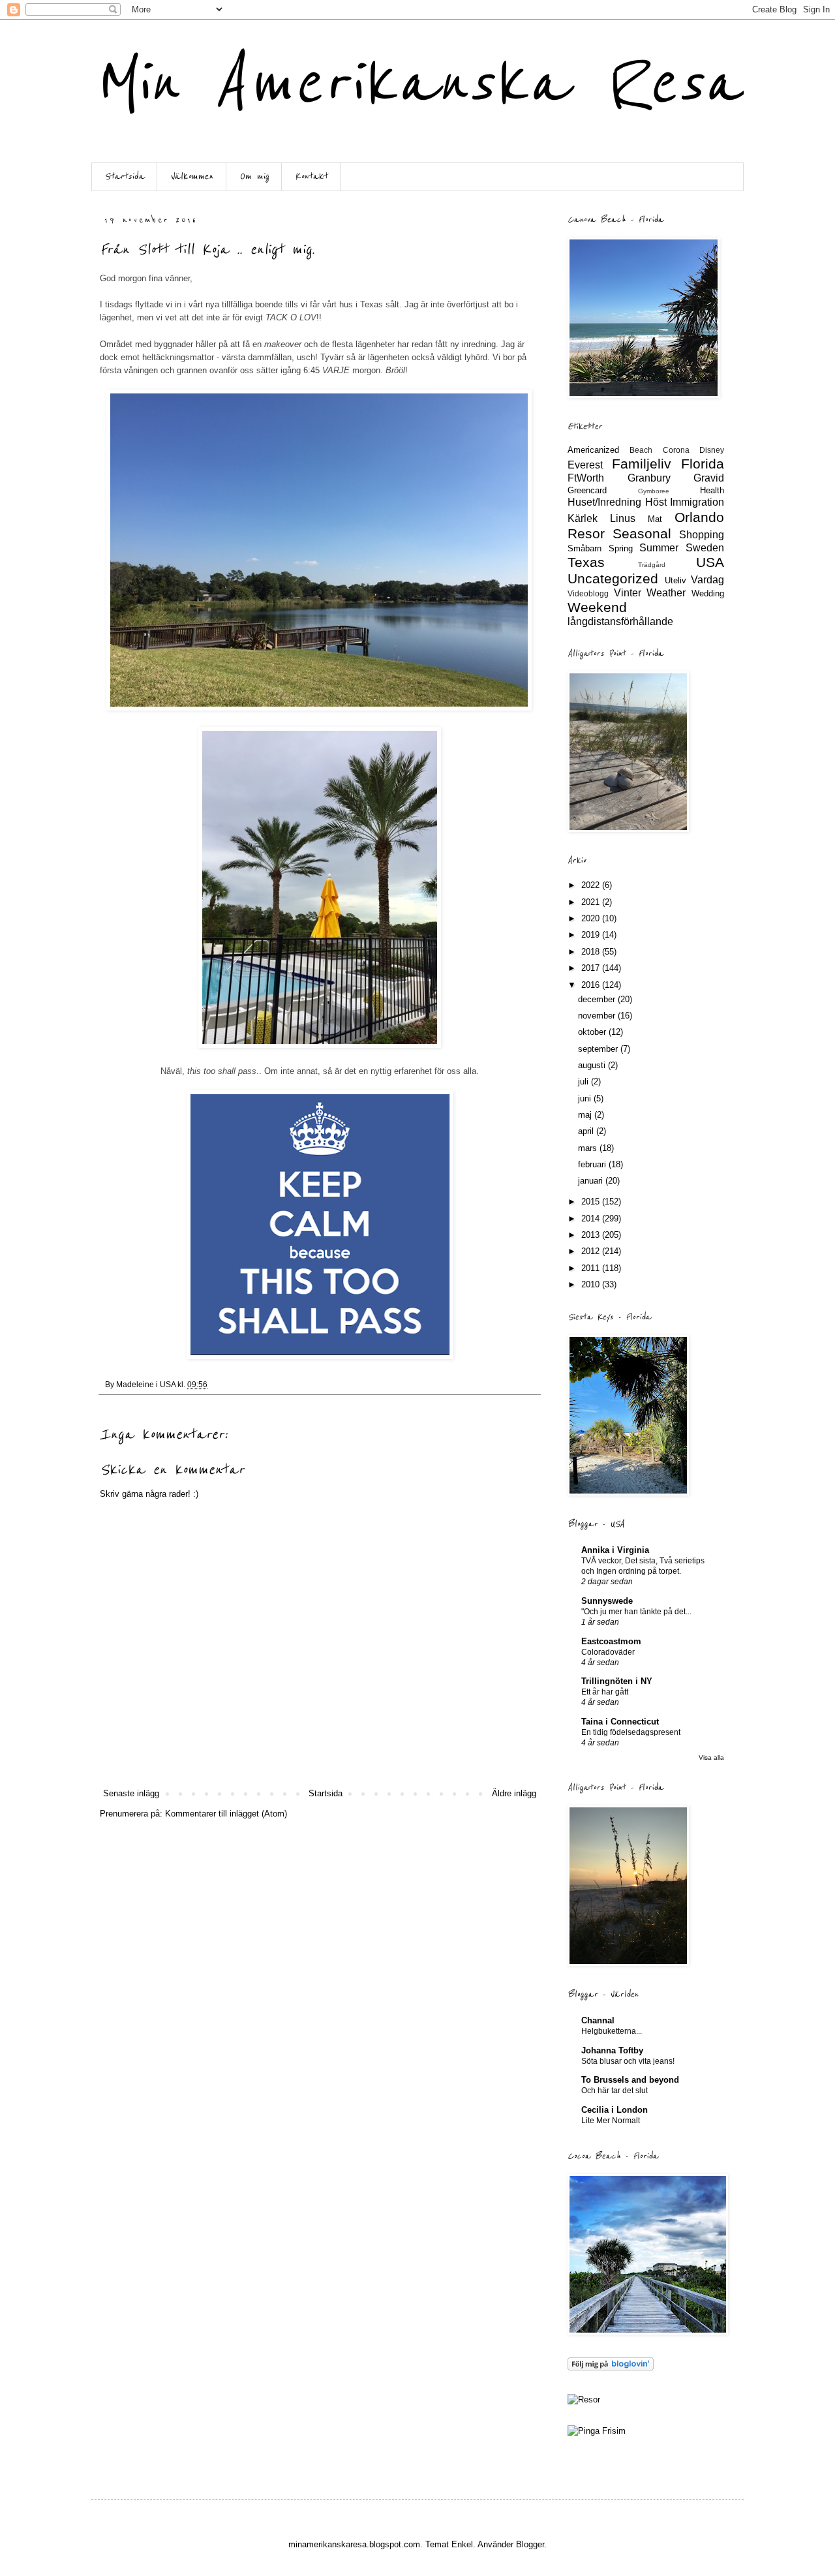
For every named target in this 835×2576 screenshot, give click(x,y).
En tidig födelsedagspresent (631, 1732)
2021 (592, 902)
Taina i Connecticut (620, 1722)
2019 (592, 935)
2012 (592, 1251)
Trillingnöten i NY (617, 1681)
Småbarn (584, 548)
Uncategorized (613, 578)
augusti (593, 1065)
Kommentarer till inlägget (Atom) (226, 1814)
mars (589, 1148)
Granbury (649, 478)
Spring (621, 548)
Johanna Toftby (612, 2050)
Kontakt (311, 176)
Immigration (697, 502)
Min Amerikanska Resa (417, 83)
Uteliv (676, 580)
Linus (623, 518)
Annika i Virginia (615, 1550)
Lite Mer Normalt (611, 2121)
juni (586, 1098)
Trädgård (652, 565)
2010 (592, 1284)
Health (712, 490)
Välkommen (192, 176)
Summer (659, 548)
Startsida (124, 176)
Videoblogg (588, 593)
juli (584, 1081)
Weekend (597, 607)
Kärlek (583, 518)
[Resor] (584, 2400)
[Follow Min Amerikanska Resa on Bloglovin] (611, 2368)
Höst (656, 502)
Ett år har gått (605, 1692)
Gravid (709, 478)
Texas (586, 562)
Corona (676, 450)
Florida (703, 464)
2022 (592, 885)
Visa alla (711, 1757)
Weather (666, 593)
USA (710, 562)
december (598, 999)
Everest (585, 465)
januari (592, 1181)
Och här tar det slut (615, 2091)
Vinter (628, 593)
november (598, 1016)
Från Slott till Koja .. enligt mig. (207, 250)
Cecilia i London (615, 2110)
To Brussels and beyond (630, 2080)
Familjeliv (642, 464)
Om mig (254, 176)
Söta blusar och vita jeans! (628, 2061)
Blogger (530, 2544)
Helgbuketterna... (612, 2031)
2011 (592, 1268)
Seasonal (642, 533)
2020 (592, 918)
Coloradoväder (608, 1652)
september (599, 1049)
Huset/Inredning (604, 502)
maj (586, 1115)
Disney (712, 450)
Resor (586, 533)
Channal (598, 2020)
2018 (592, 952)
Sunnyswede (607, 1601)
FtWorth (586, 478)
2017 (592, 968)
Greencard (587, 490)
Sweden (705, 548)
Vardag (707, 580)
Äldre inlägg (514, 1793)
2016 (592, 985)
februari (593, 1164)
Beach (641, 450)
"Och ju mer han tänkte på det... (636, 1612)
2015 (592, 1202)
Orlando (699, 517)
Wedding (708, 593)
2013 (592, 1235)
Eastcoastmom (611, 1641)
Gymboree (654, 491)
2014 (592, 1219)
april (587, 1131)
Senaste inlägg (131, 1793)
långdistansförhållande (620, 621)
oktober (593, 1032)
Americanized (593, 450)
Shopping (702, 535)
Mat (655, 519)
